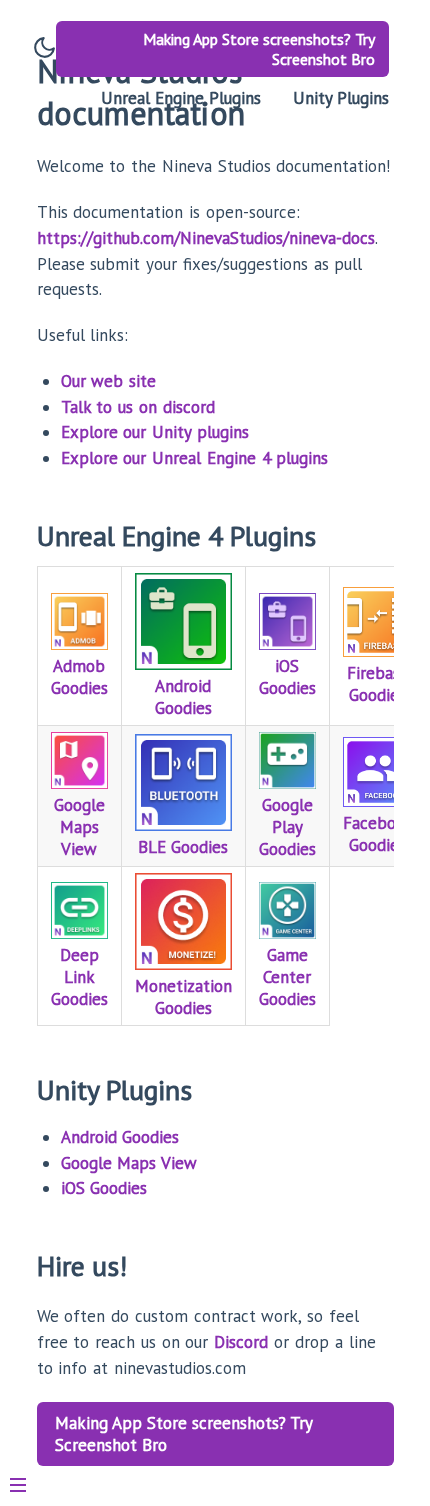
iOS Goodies (287, 677)
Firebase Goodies (378, 684)
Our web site (109, 381)
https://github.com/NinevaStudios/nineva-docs (206, 238)
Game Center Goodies (287, 977)
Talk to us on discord (138, 407)
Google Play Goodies (287, 827)
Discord (241, 1342)
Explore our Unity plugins (155, 432)
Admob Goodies (79, 677)
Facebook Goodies (378, 834)
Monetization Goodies (183, 997)
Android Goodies (183, 697)
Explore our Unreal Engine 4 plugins (195, 458)
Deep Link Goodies (79, 977)
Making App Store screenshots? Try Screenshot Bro (259, 49)
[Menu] (28, 1477)
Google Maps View (79, 827)
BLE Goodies (183, 847)
